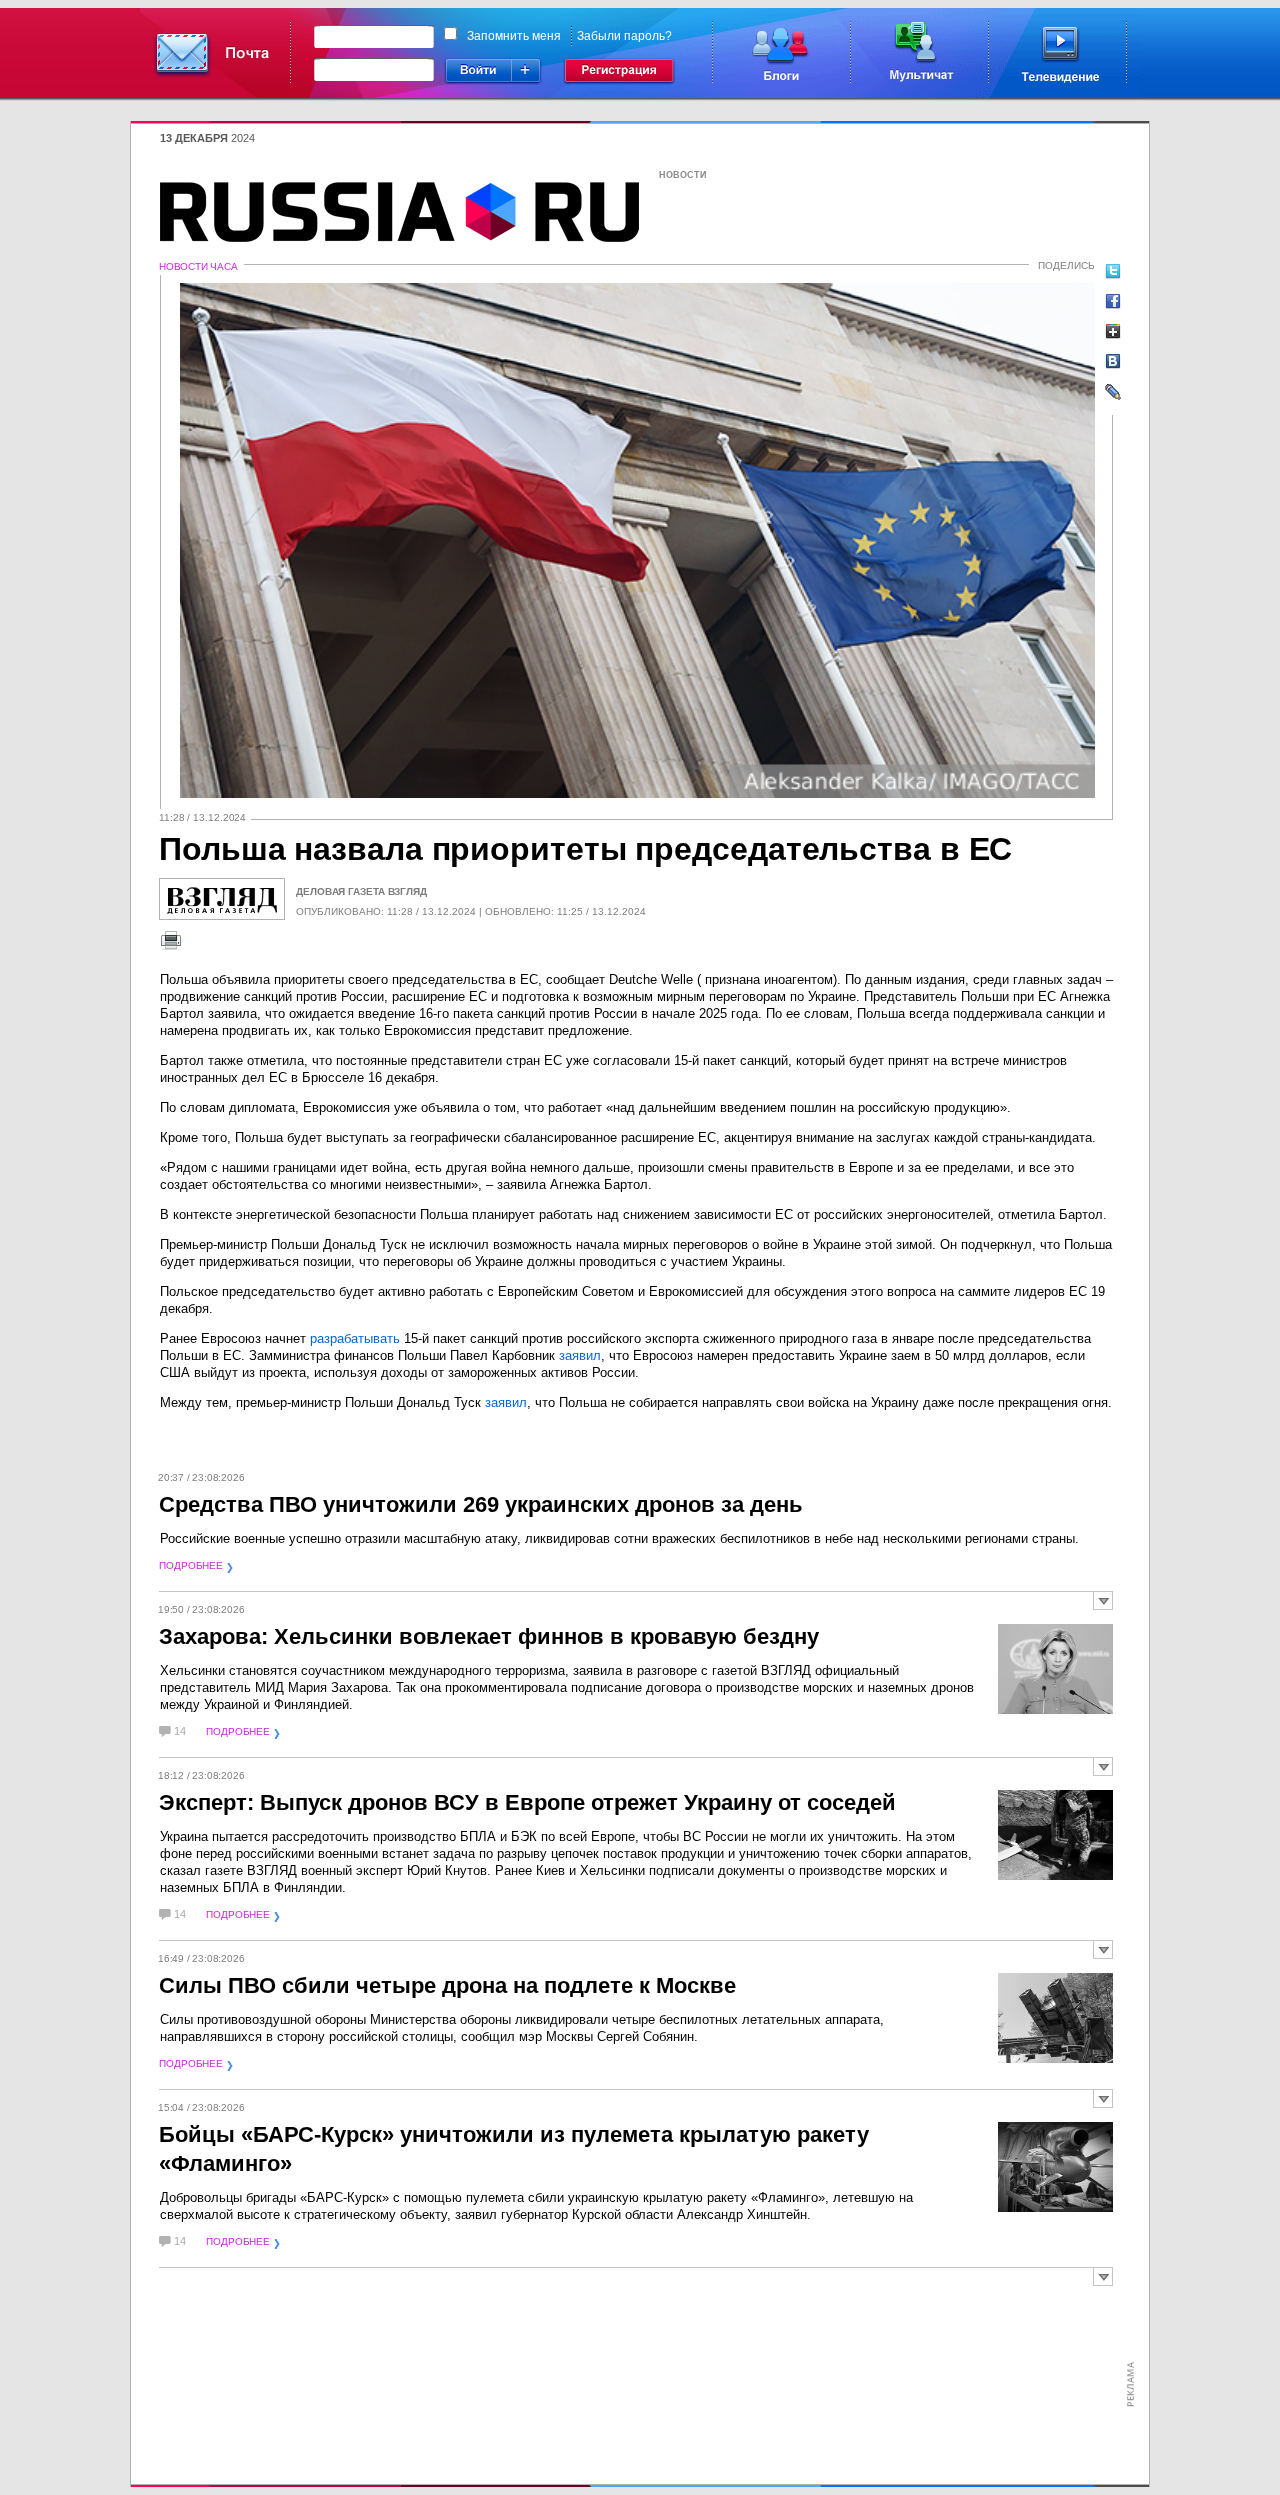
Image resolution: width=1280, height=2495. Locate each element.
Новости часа (198, 266)
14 (180, 1731)
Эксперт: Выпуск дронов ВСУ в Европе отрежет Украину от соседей (527, 1802)
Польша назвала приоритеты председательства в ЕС (585, 849)
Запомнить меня (514, 36)
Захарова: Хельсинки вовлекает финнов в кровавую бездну (489, 1636)
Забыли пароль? (624, 36)
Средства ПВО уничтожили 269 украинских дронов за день (481, 1504)
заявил (580, 1355)
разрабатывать (355, 1338)
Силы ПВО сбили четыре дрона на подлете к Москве (447, 1985)
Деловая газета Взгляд (361, 891)
